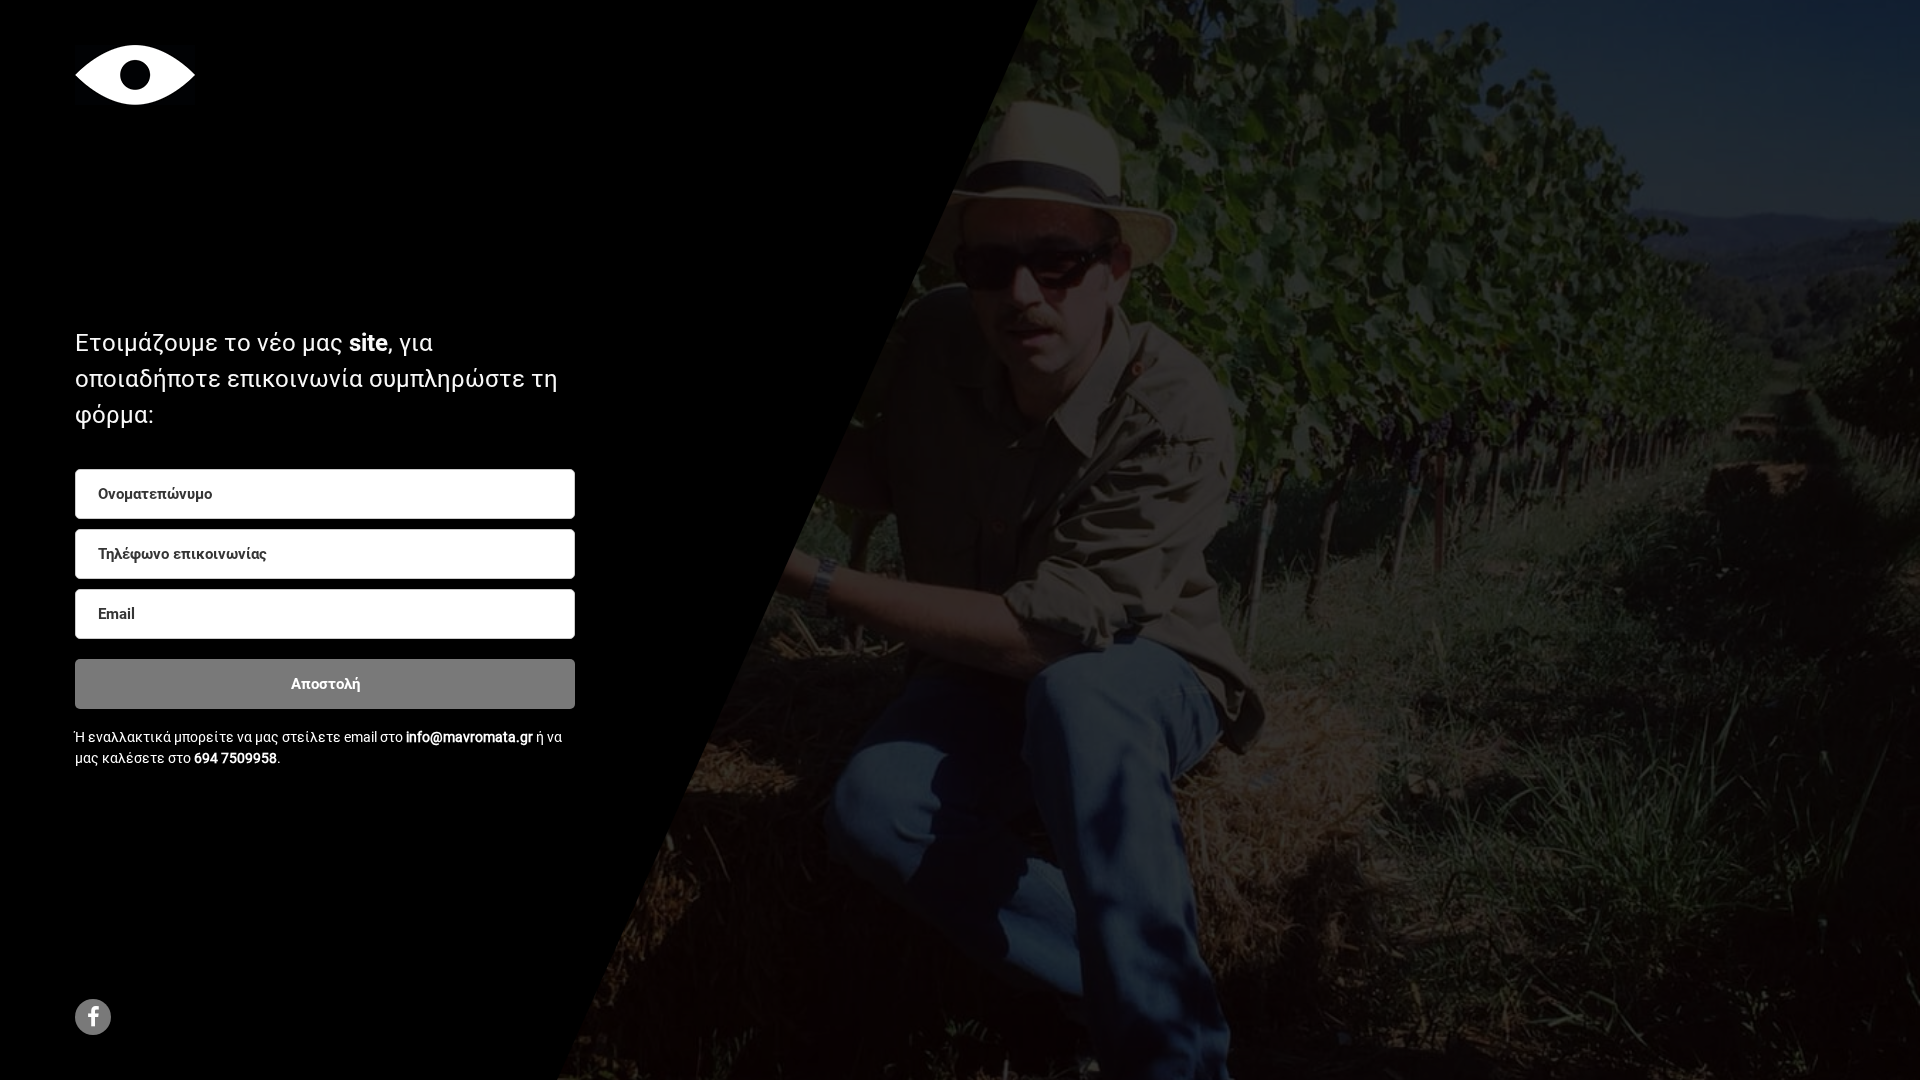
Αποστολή (325, 684)
